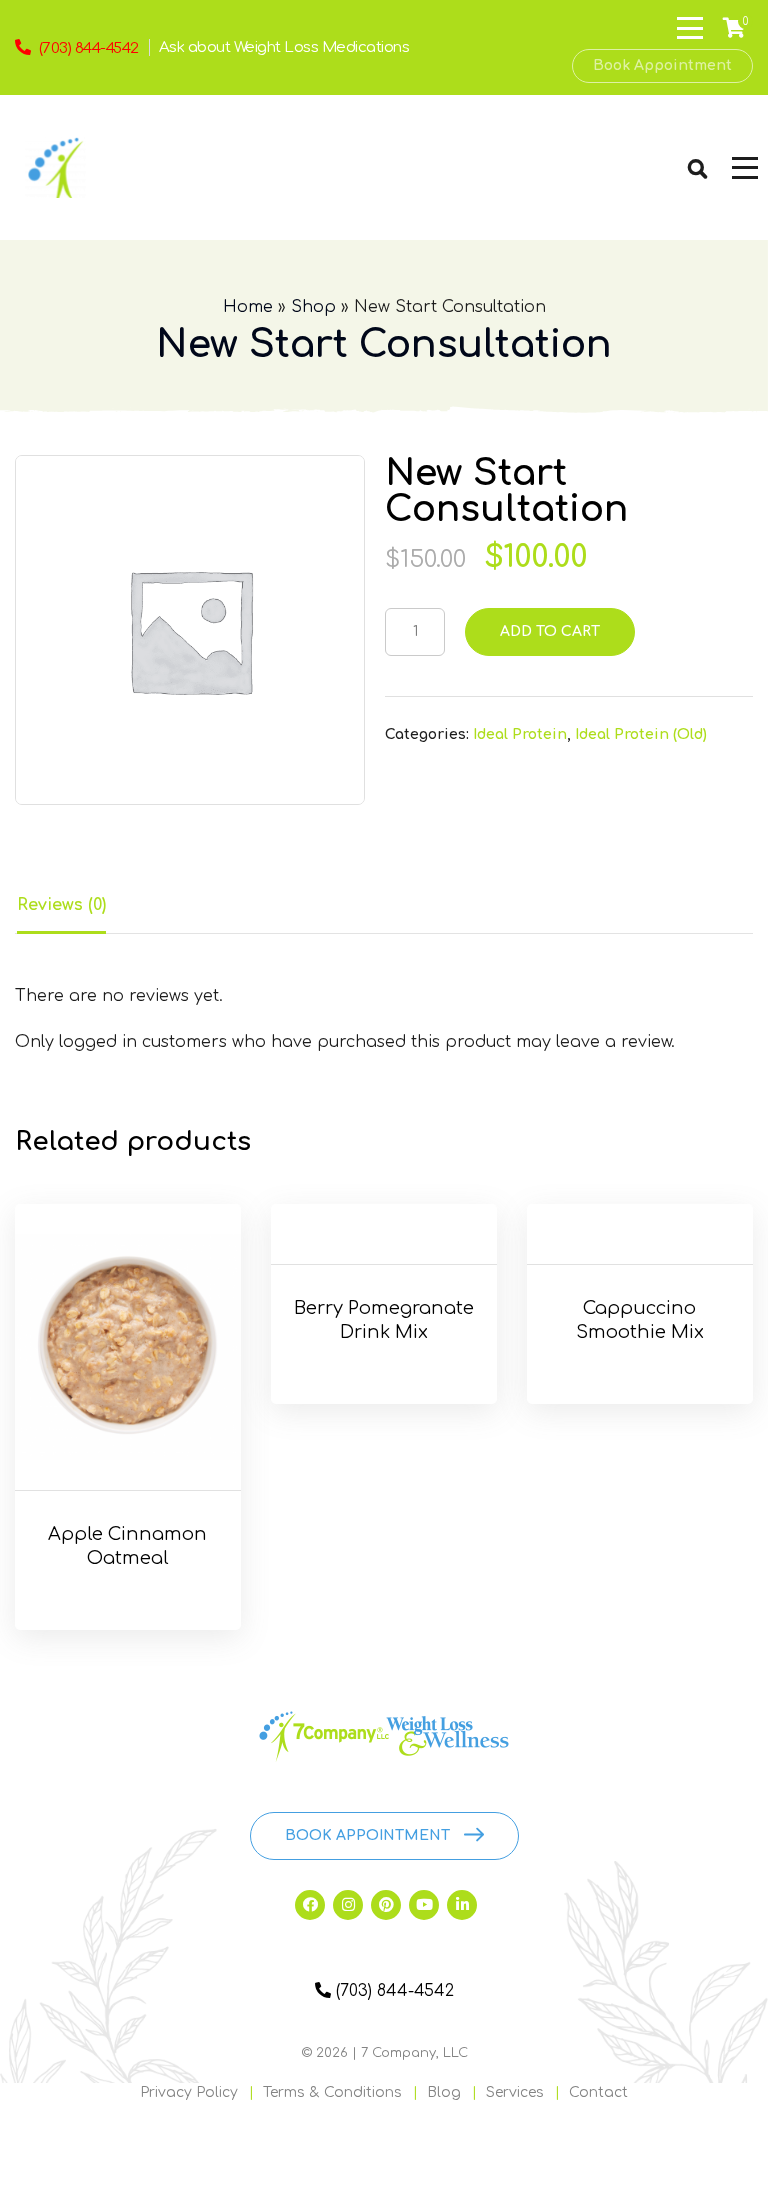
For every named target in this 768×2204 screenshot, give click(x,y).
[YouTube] (424, 1905)
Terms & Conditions (332, 2092)
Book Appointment (662, 65)
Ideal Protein (520, 734)
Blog (444, 2092)
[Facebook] (310, 1905)
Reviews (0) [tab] (61, 905)
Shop (313, 307)
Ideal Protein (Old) (641, 734)
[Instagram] (348, 1905)
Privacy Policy (189, 2092)
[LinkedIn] (462, 1905)
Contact (598, 2092)
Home (248, 307)
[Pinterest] (386, 1905)
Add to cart (550, 631)
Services (515, 2092)
